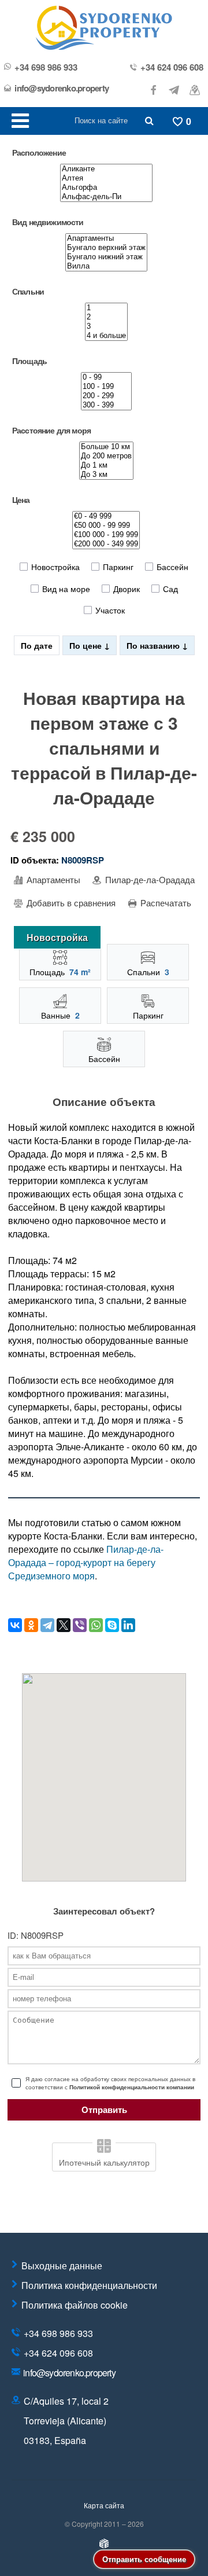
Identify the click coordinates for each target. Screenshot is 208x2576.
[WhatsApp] (96, 1625)
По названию (154, 645)
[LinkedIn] (128, 1625)
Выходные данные (62, 2266)
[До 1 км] (106, 465)
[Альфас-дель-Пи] (106, 197)
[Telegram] (47, 1625)
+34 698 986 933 (46, 67)
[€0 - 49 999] (106, 516)
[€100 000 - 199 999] (106, 535)
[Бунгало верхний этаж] (106, 248)
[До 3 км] (106, 475)
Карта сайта (104, 2505)
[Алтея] (106, 178)
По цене (87, 645)
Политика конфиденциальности (89, 2285)
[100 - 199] (106, 387)
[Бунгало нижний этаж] (106, 257)
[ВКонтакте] (15, 1625)
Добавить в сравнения (70, 903)
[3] (106, 326)
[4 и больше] (106, 336)
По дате (37, 645)
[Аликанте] (106, 169)
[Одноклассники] (31, 1625)
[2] (106, 317)
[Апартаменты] (106, 238)
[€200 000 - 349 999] (106, 544)
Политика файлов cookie (75, 2305)
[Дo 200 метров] (106, 456)
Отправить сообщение (144, 2559)
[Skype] (112, 1625)
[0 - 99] (106, 377)
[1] (106, 308)
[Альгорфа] (106, 188)
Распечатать (165, 903)
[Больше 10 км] (106, 447)
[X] (64, 1625)
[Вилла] (106, 266)
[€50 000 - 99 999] (106, 526)
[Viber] (80, 1625)
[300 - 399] (106, 405)
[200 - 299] (106, 396)
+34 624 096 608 (172, 67)
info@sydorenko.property (62, 88)
